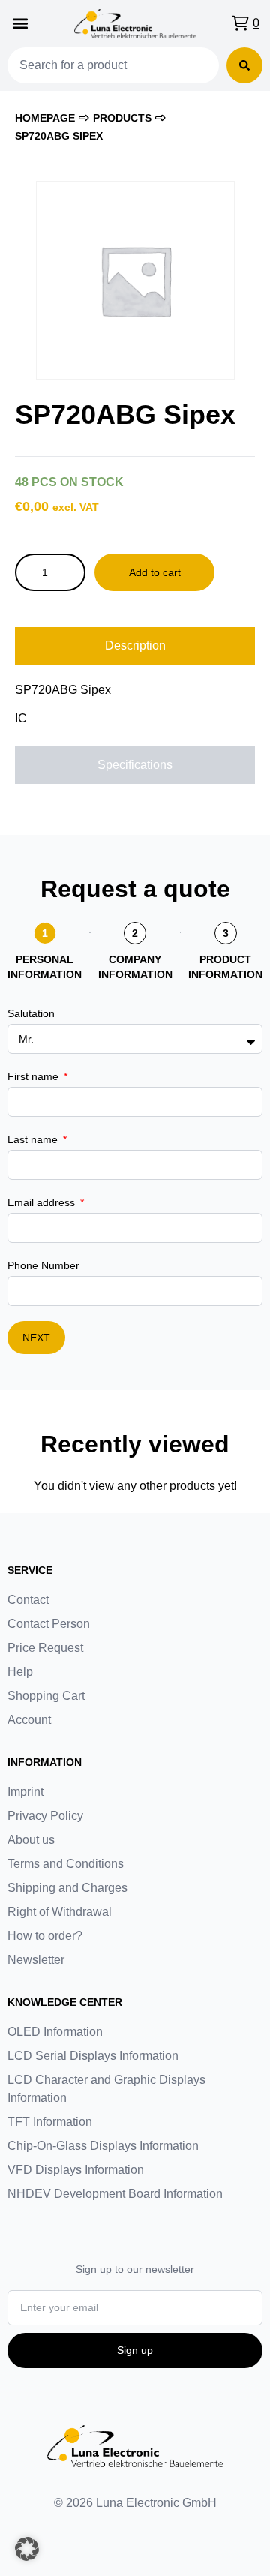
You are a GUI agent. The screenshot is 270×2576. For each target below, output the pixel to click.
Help (20, 1672)
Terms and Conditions (66, 1864)
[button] (20, 24)
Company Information (135, 967)
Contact (28, 1600)
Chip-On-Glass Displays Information (103, 2146)
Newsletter (36, 1960)
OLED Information (55, 2032)
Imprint (25, 1792)
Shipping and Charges (67, 1888)
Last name (34, 1139)
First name (34, 1076)
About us (31, 1840)
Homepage (45, 118)
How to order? (45, 1936)
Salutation (31, 1013)
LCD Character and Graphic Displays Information (106, 2089)
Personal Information (45, 967)
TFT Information (50, 2122)
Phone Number (43, 1265)
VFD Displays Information (76, 2170)
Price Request (45, 1648)
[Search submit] (244, 65)
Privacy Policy (45, 1816)
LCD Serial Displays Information (93, 2056)
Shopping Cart (46, 1696)
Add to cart (155, 572)
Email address (43, 1202)
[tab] (135, 646)
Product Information (225, 967)
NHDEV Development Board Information (115, 2194)
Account (29, 1720)
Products (122, 118)
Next (36, 1338)
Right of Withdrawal (60, 1912)
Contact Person (49, 1624)
